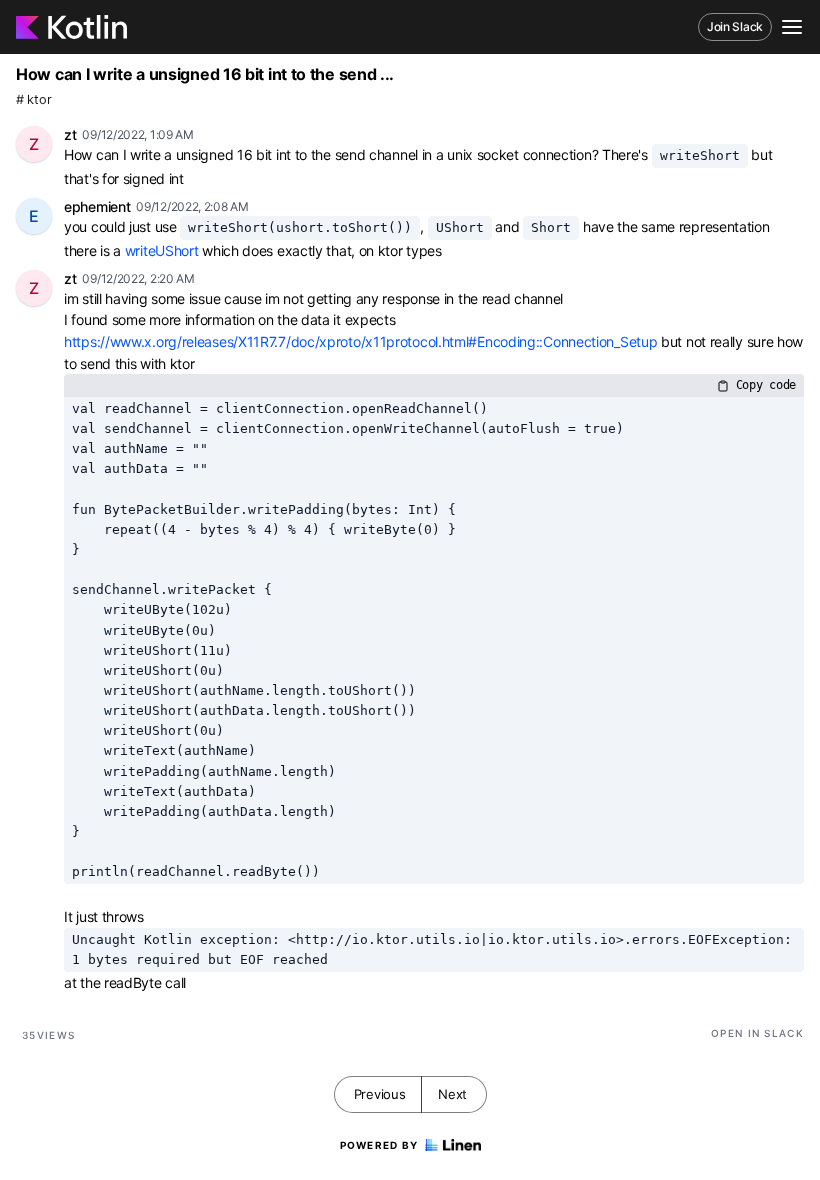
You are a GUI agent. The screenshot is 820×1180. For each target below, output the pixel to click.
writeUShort (162, 250)
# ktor (33, 99)
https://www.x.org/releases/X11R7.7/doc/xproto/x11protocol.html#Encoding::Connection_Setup (360, 341)
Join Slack (735, 26)
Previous (380, 1094)
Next (452, 1094)
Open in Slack (757, 1033)
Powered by (379, 1145)
